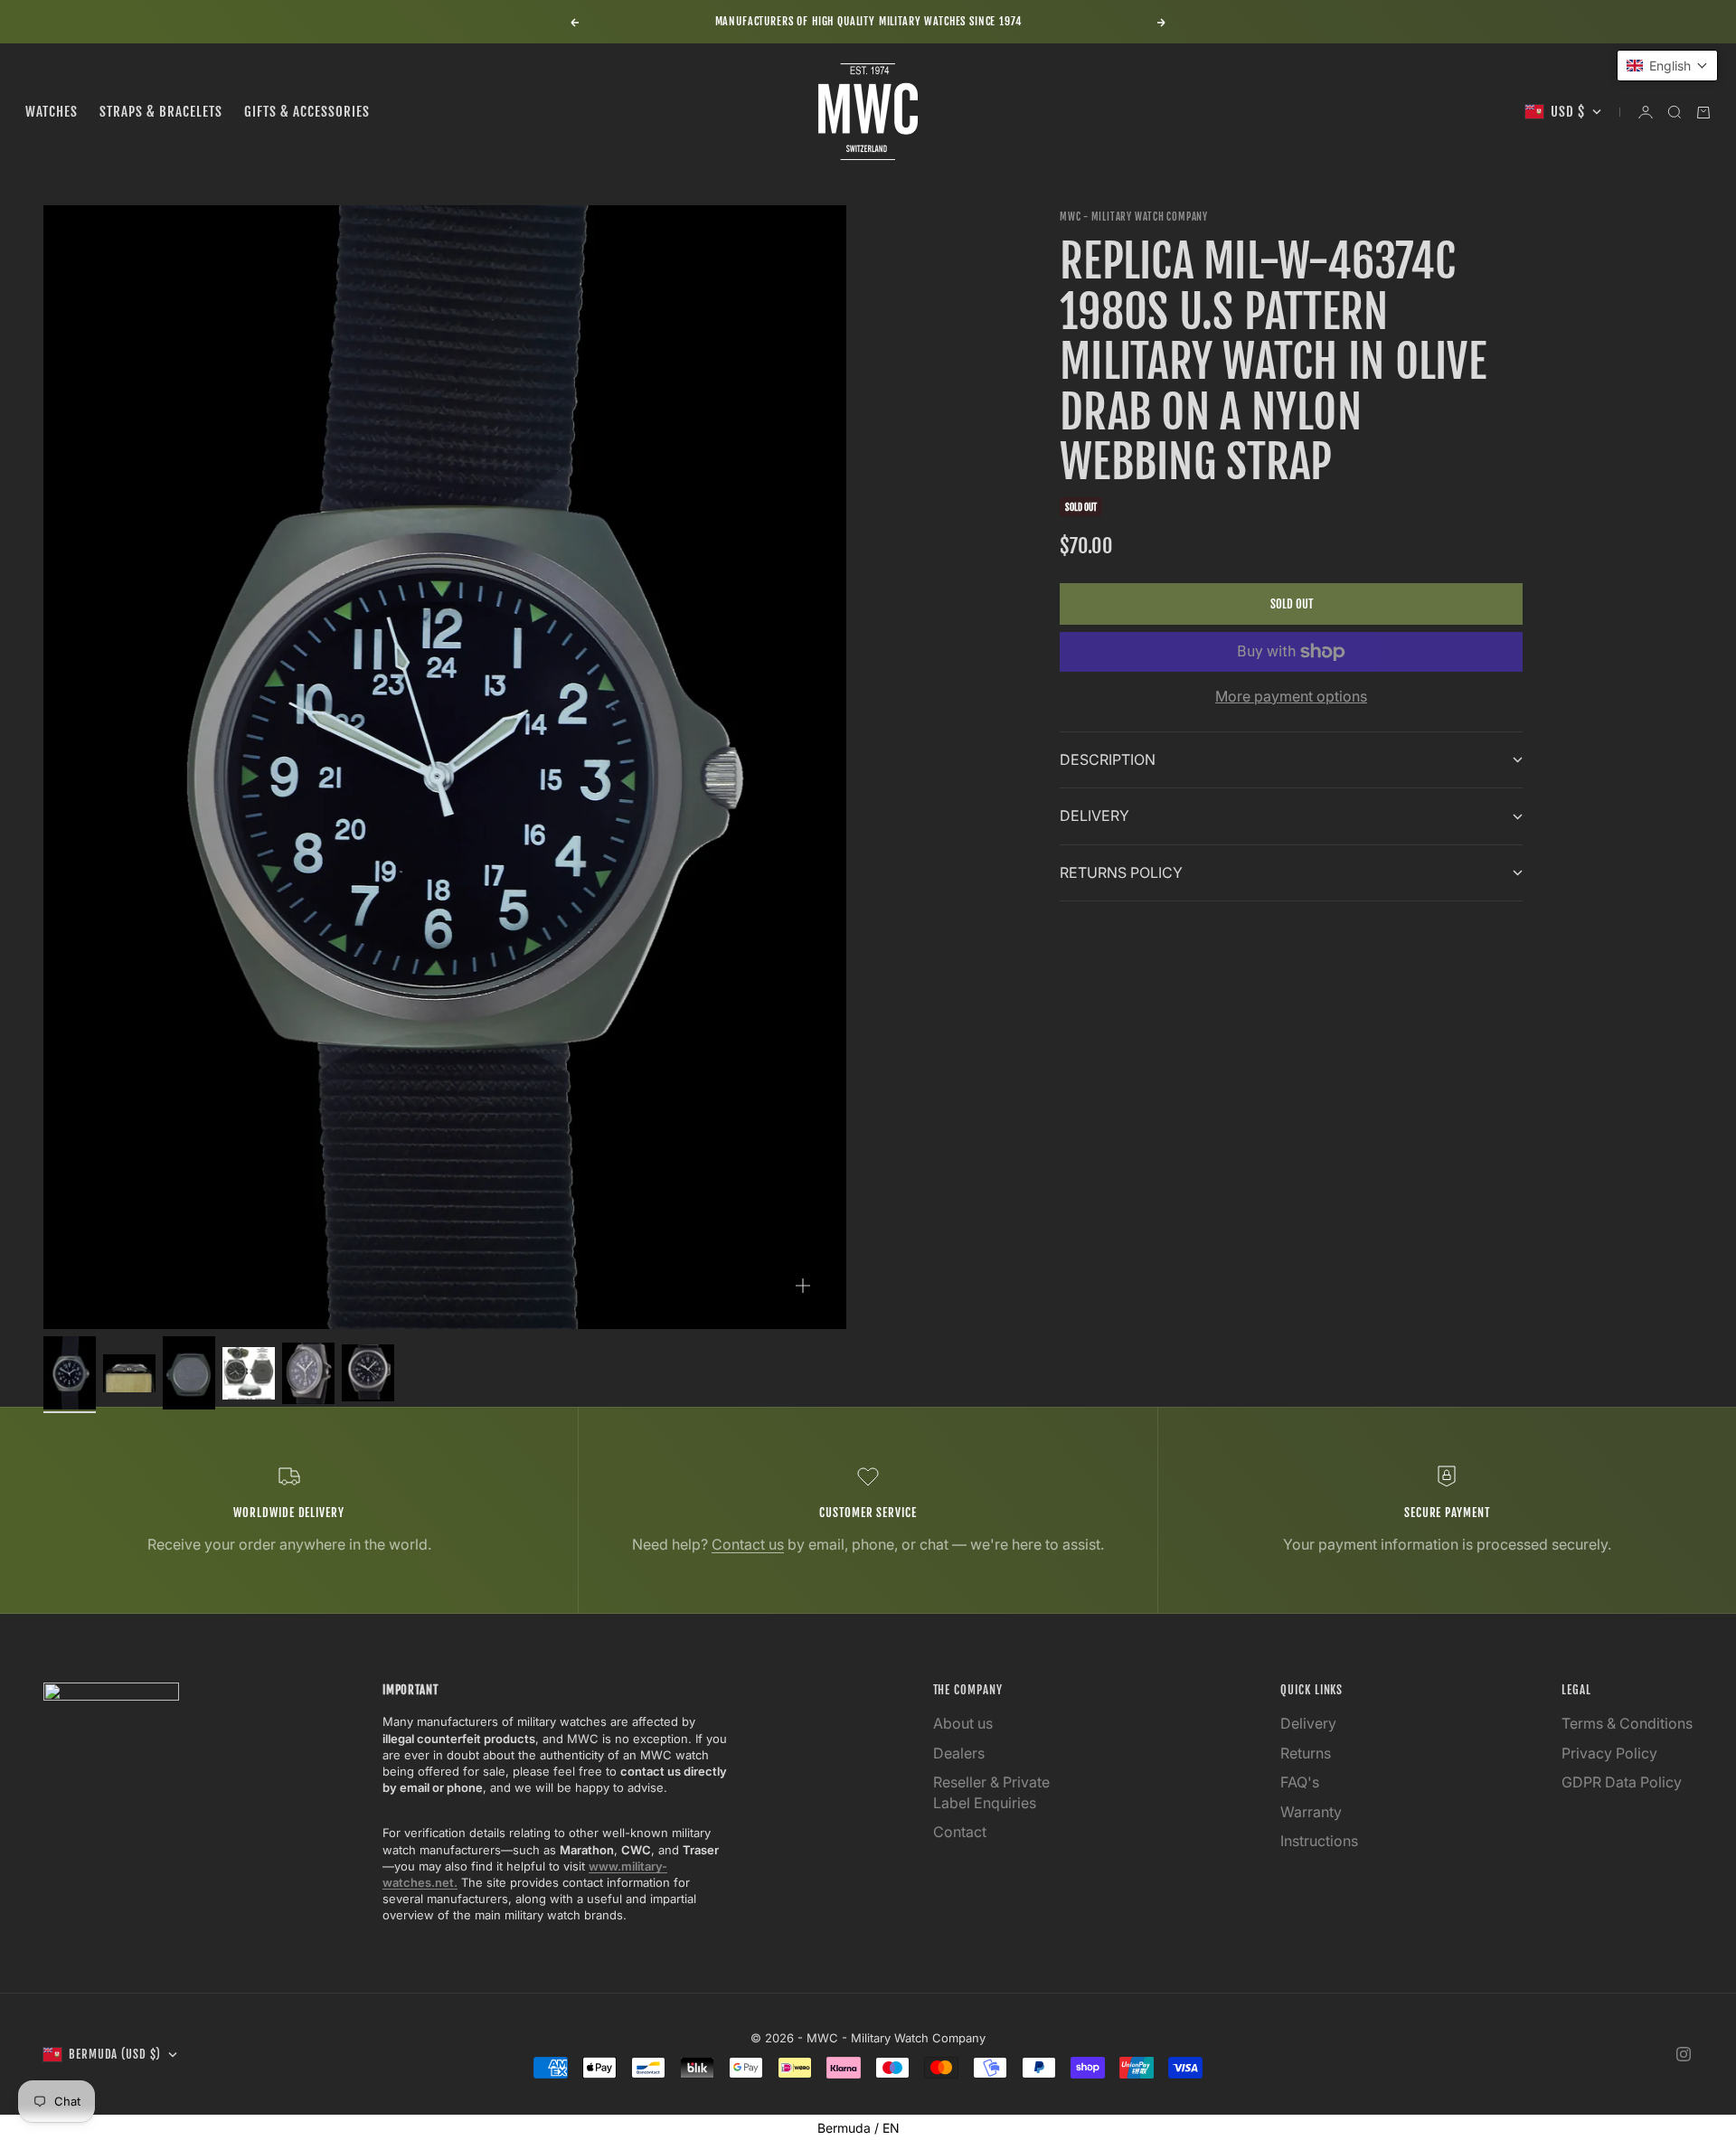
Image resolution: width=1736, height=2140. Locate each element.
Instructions (1319, 1841)
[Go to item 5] (308, 1373)
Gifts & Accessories (307, 112)
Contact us (748, 1544)
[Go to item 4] (249, 1373)
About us (963, 1723)
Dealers (959, 1753)
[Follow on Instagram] (1684, 2054)
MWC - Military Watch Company (1134, 217)
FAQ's (1300, 1782)
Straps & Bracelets (161, 112)
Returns (1306, 1753)
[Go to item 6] (368, 1373)
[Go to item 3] (189, 1373)
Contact (960, 1832)
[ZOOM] (803, 1286)
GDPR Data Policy (1622, 1782)
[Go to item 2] (129, 1373)
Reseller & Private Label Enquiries (991, 1792)
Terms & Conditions (1627, 1723)
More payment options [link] (1291, 696)
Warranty (1311, 1812)
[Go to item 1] (70, 1373)
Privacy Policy (1609, 1753)
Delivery (1308, 1723)
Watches (52, 112)
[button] (1667, 66)
